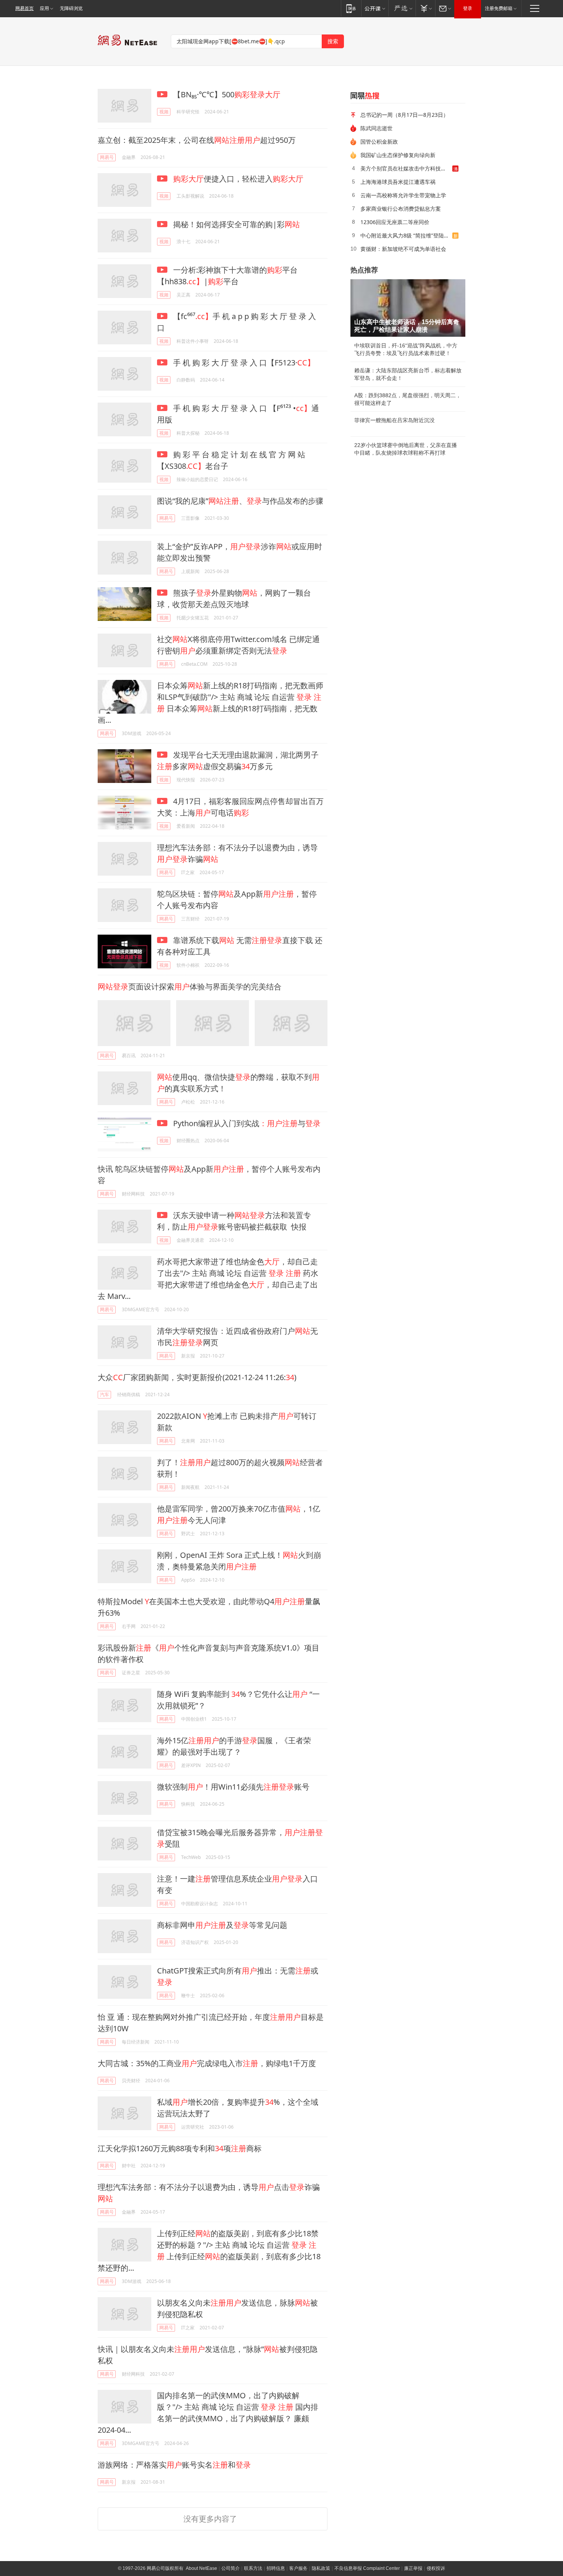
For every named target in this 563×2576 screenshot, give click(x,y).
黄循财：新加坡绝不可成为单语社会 (403, 249)
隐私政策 (321, 2568)
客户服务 (298, 2568)
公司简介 (231, 2568)
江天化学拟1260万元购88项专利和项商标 (180, 2148)
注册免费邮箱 (499, 8)
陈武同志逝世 (376, 128)
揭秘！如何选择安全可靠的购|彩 (236, 224)
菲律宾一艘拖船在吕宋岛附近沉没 (394, 420)
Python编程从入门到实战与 (246, 1123)
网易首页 (25, 8)
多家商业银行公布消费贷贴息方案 (401, 209)
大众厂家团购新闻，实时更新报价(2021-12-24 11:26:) (197, 1377)
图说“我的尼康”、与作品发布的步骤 (240, 501)
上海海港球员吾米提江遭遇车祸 (398, 182)
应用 (44, 8)
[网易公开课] (375, 8)
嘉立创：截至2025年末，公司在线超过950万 (197, 140)
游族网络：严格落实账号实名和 (174, 2465)
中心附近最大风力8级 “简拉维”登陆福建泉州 (406, 235)
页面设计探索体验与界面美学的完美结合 (190, 987)
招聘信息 (276, 2568)
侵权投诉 (436, 2568)
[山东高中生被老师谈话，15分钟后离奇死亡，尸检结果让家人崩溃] (408, 308)
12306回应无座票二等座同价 (395, 222)
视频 (164, 112)
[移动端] (351, 8)
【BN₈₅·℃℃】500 (226, 94)
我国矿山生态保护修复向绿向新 (398, 155)
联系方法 (253, 2568)
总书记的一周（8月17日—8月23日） (404, 115)
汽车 (105, 1394)
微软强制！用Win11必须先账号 (233, 1787)
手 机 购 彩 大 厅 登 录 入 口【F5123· (243, 363)
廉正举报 (413, 2568)
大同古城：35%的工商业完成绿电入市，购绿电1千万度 (207, 2063)
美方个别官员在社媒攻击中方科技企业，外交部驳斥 (406, 168)
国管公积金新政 (379, 142)
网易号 (107, 157)
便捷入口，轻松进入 (238, 179)
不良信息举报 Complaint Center (367, 2568)
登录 (468, 8)
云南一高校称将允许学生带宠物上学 (403, 195)
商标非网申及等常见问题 (222, 1925)
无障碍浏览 (71, 8)
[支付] (425, 8)
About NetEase (201, 2568)
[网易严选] (402, 8)
